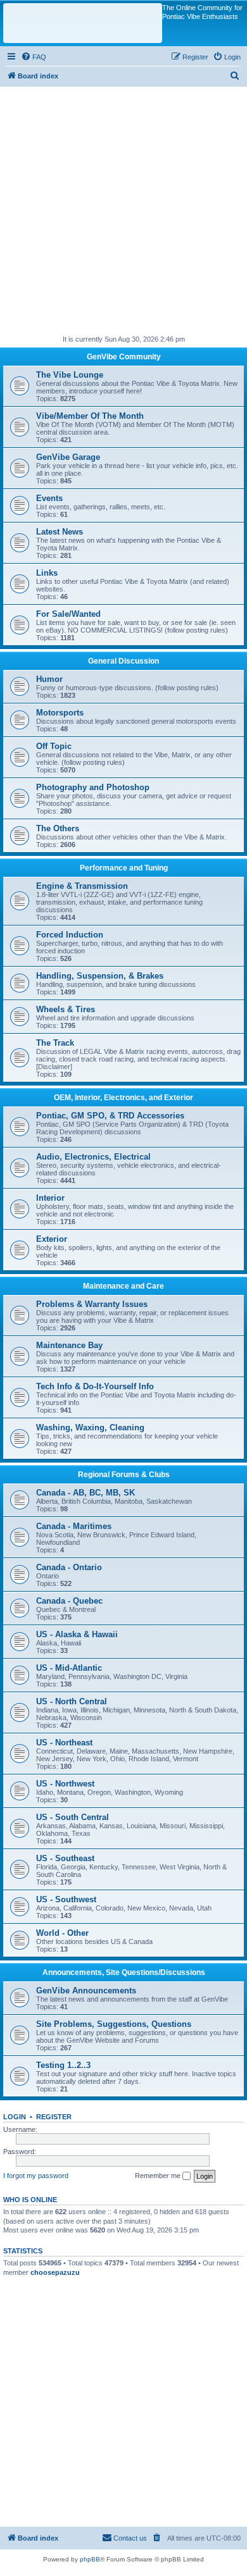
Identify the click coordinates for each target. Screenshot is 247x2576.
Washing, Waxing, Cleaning (90, 1427)
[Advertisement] (123, 210)
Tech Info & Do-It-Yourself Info (95, 1386)
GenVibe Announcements (86, 1991)
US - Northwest (65, 1784)
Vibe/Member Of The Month (90, 416)
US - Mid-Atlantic (69, 1668)
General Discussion (123, 661)
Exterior (52, 1239)
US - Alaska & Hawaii (77, 1634)
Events (49, 498)
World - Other (62, 1933)
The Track (55, 1043)
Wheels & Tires (66, 1009)
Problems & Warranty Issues (92, 1304)
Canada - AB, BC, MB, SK (85, 1493)
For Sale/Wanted (68, 614)
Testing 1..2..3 (63, 2065)
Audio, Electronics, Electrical (93, 1157)
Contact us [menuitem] (130, 2538)
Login (15, 2117)
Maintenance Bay (69, 1345)
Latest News (60, 532)
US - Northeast (64, 1743)
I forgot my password (36, 2176)
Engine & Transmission (82, 886)
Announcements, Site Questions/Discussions (124, 1972)
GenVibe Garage (68, 457)
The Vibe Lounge (70, 375)
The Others (58, 828)
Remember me (159, 2176)
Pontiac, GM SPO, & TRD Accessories (110, 1116)
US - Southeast (65, 1858)
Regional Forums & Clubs (124, 1475)
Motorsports (60, 713)
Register (54, 2117)
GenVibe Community (124, 357)
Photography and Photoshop (93, 787)
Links (47, 573)
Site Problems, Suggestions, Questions (114, 2024)
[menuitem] (34, 57)
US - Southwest (66, 1899)
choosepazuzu (55, 2272)
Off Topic (54, 746)
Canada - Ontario (69, 1567)
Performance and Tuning (124, 868)
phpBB (90, 2559)
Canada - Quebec (69, 1601)
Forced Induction (70, 935)
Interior (50, 1198)
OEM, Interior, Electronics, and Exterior (123, 1098)
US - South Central (73, 1817)
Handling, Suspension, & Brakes (100, 976)
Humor (49, 679)
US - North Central (72, 1701)
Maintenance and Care (123, 1286)
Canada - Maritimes (74, 1526)
